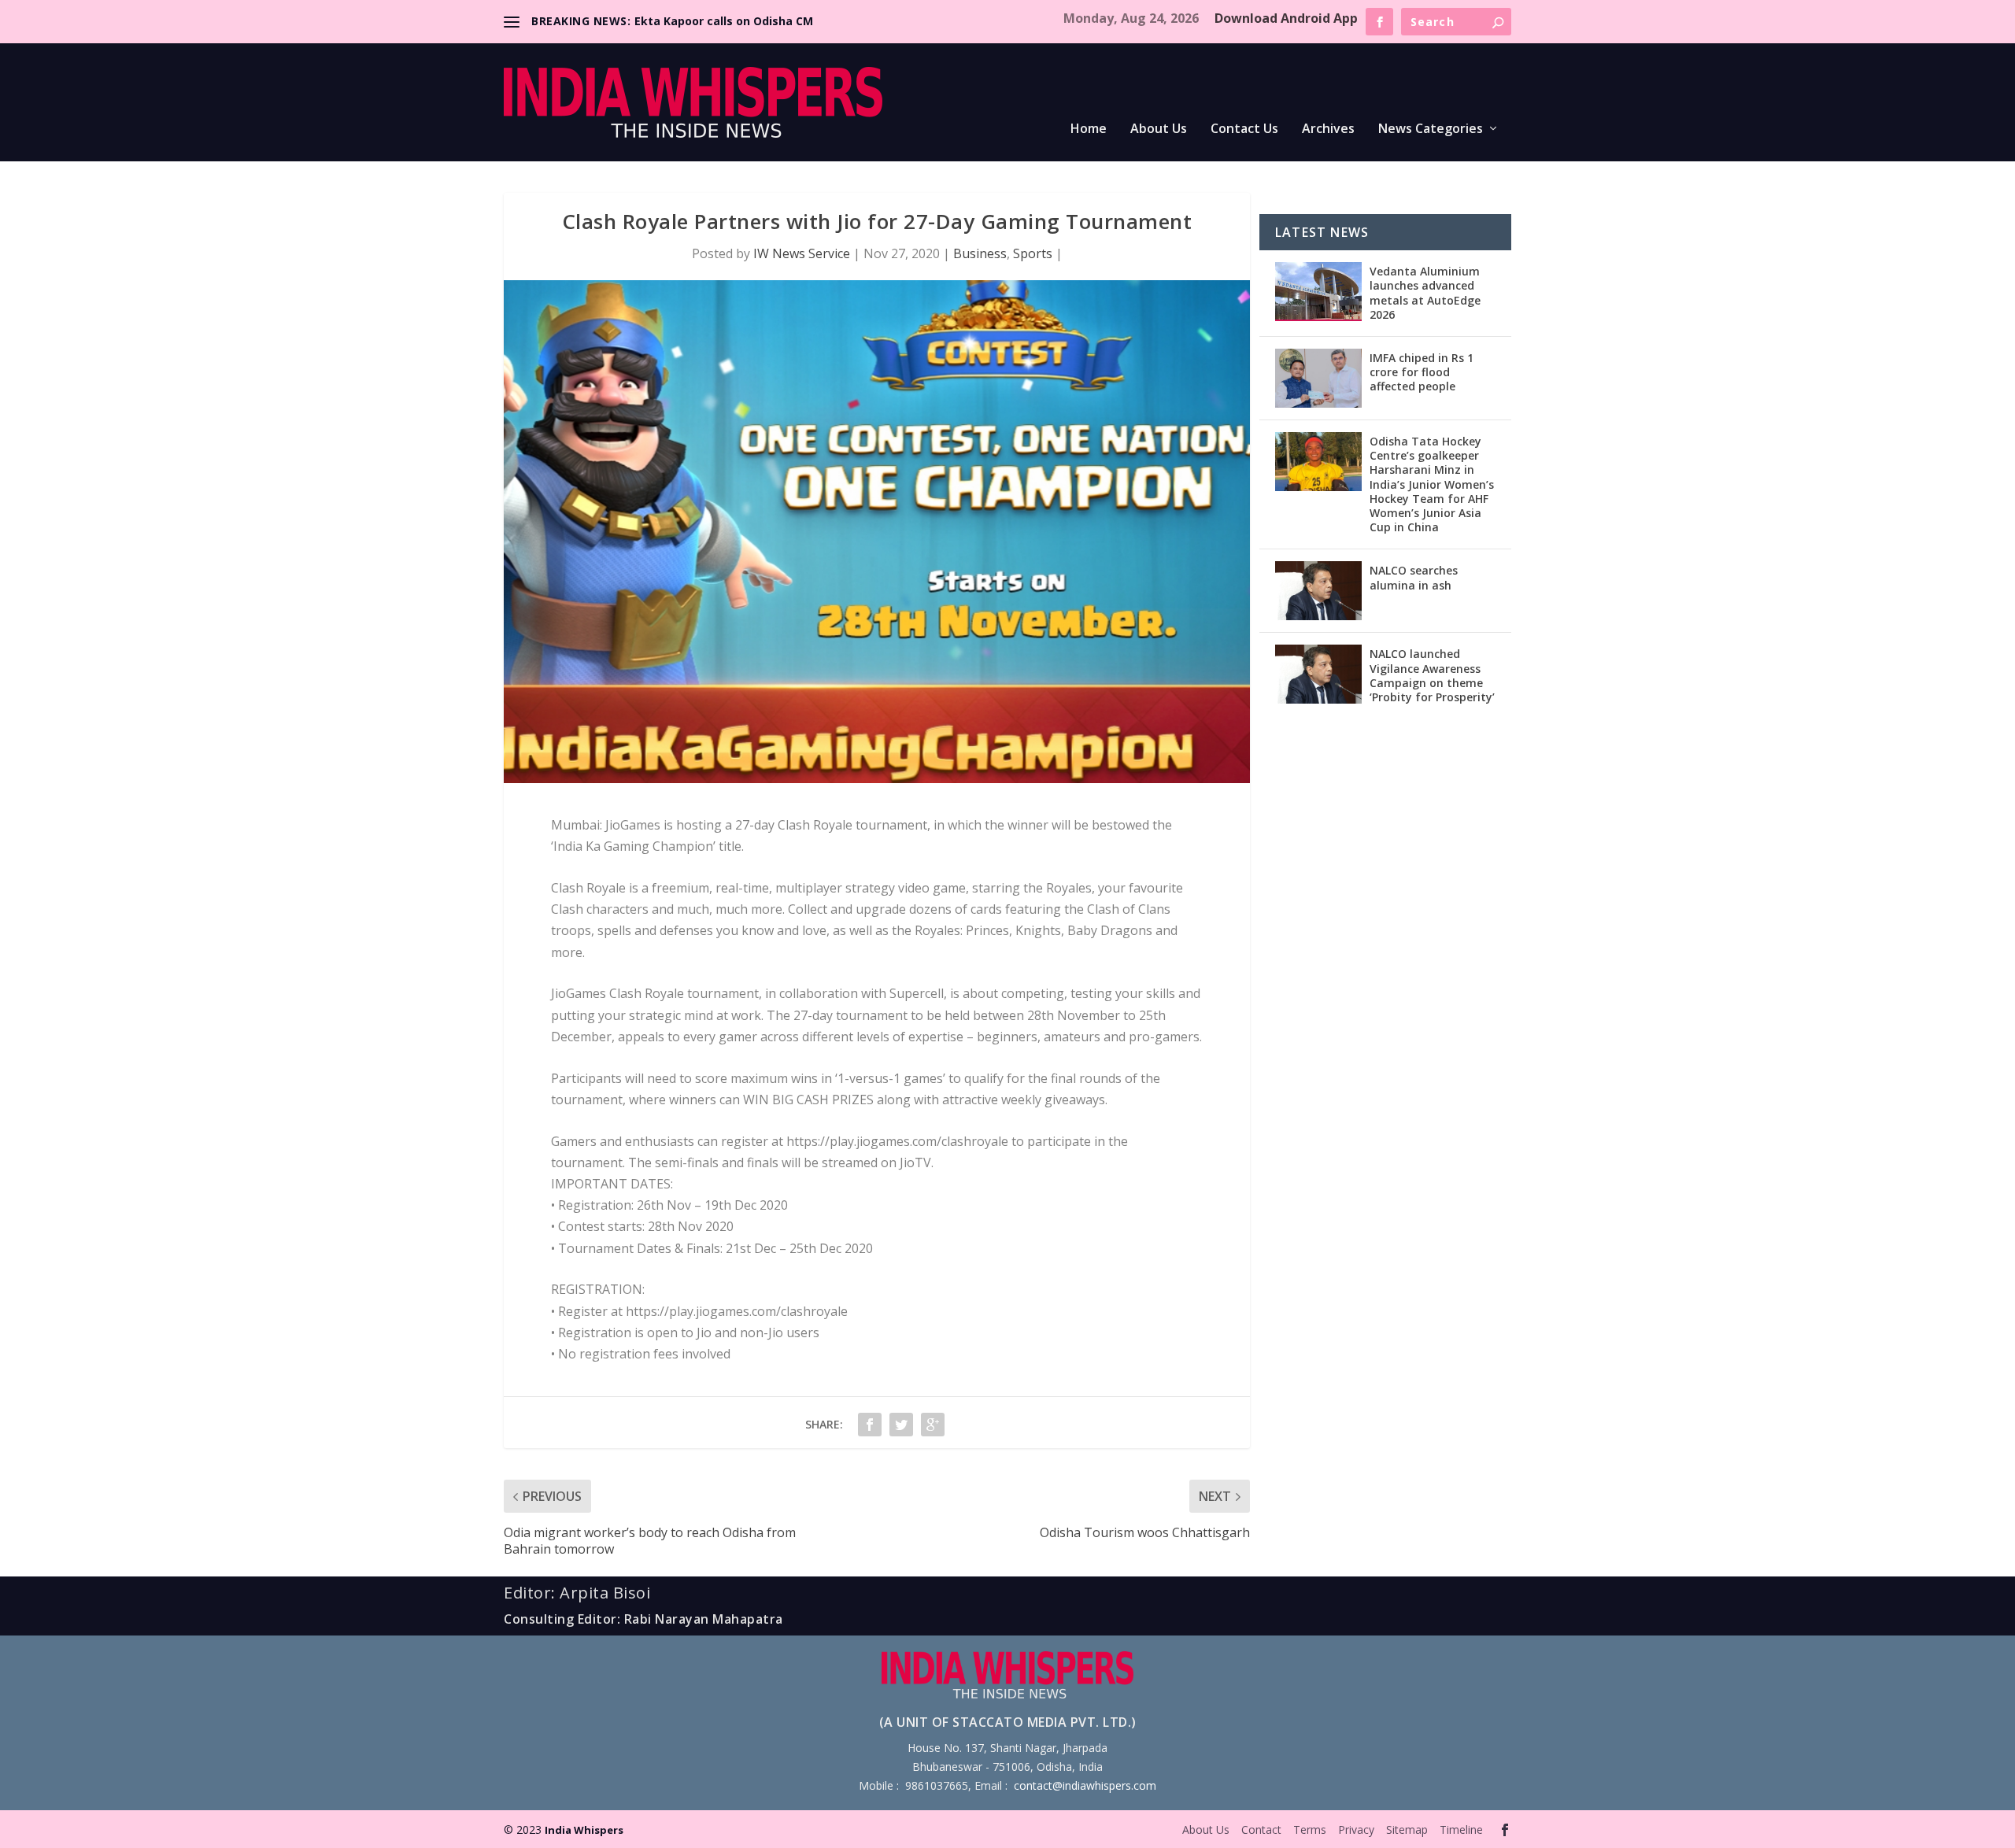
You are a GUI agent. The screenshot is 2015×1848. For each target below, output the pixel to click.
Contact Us (1244, 129)
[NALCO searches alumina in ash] (1318, 591)
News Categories (1431, 129)
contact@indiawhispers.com (1085, 1785)
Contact (1261, 1830)
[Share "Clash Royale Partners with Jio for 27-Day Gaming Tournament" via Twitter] (901, 1425)
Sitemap (1407, 1830)
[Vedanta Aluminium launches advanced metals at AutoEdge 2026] (1318, 292)
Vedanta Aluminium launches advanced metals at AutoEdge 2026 (1425, 293)
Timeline (1461, 1830)
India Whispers (584, 1830)
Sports (1033, 253)
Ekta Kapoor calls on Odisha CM (724, 21)
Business (980, 253)
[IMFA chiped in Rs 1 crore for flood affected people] (1318, 378)
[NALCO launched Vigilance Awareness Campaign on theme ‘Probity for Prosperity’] (1318, 674)
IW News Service (802, 253)
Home (1089, 129)
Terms (1310, 1830)
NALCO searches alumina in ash (1414, 577)
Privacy (1356, 1830)
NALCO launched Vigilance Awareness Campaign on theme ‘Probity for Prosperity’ (1432, 675)
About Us (1159, 129)
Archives (1328, 129)
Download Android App (1286, 18)
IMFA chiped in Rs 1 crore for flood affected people (1422, 372)
